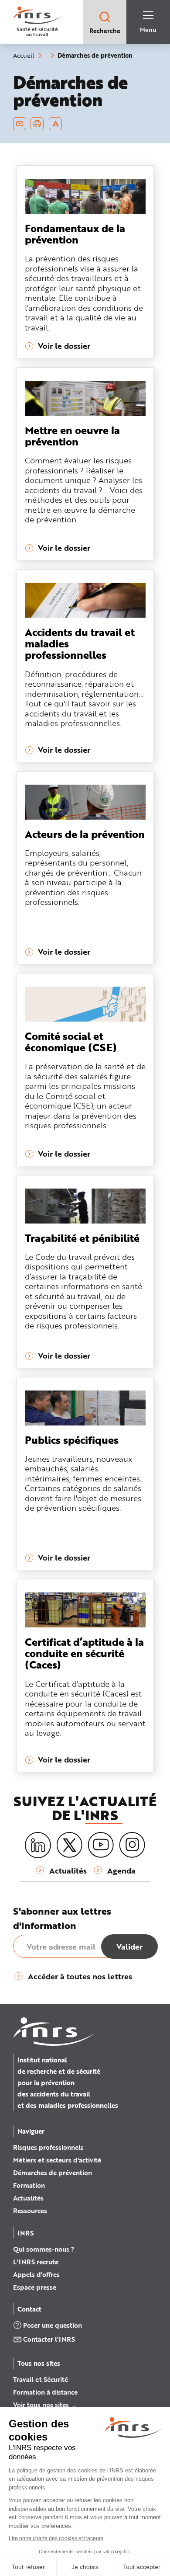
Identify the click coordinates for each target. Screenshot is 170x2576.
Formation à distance (45, 2392)
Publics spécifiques (72, 1440)
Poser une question (53, 2325)
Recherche (105, 31)
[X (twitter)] (69, 1845)
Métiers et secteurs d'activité (57, 2160)
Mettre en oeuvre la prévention (72, 436)
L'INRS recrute (36, 2262)
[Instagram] (132, 1845)
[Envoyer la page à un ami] (20, 124)
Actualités (28, 2198)
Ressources (30, 2211)
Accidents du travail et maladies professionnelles (80, 643)
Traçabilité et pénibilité (82, 1238)
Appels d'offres (36, 2274)
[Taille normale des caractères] (56, 124)
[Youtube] (101, 1845)
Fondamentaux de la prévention (75, 234)
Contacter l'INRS (49, 2339)
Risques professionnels (48, 2147)
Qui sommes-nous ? (44, 2249)
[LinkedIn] (38, 1845)
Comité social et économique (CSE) (71, 1041)
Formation (29, 2185)
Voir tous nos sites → (45, 2405)
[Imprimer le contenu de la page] (37, 124)
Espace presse (35, 2287)
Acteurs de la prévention (85, 834)
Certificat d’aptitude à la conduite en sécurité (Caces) (84, 1653)
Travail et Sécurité (41, 2379)
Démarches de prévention (53, 2173)
